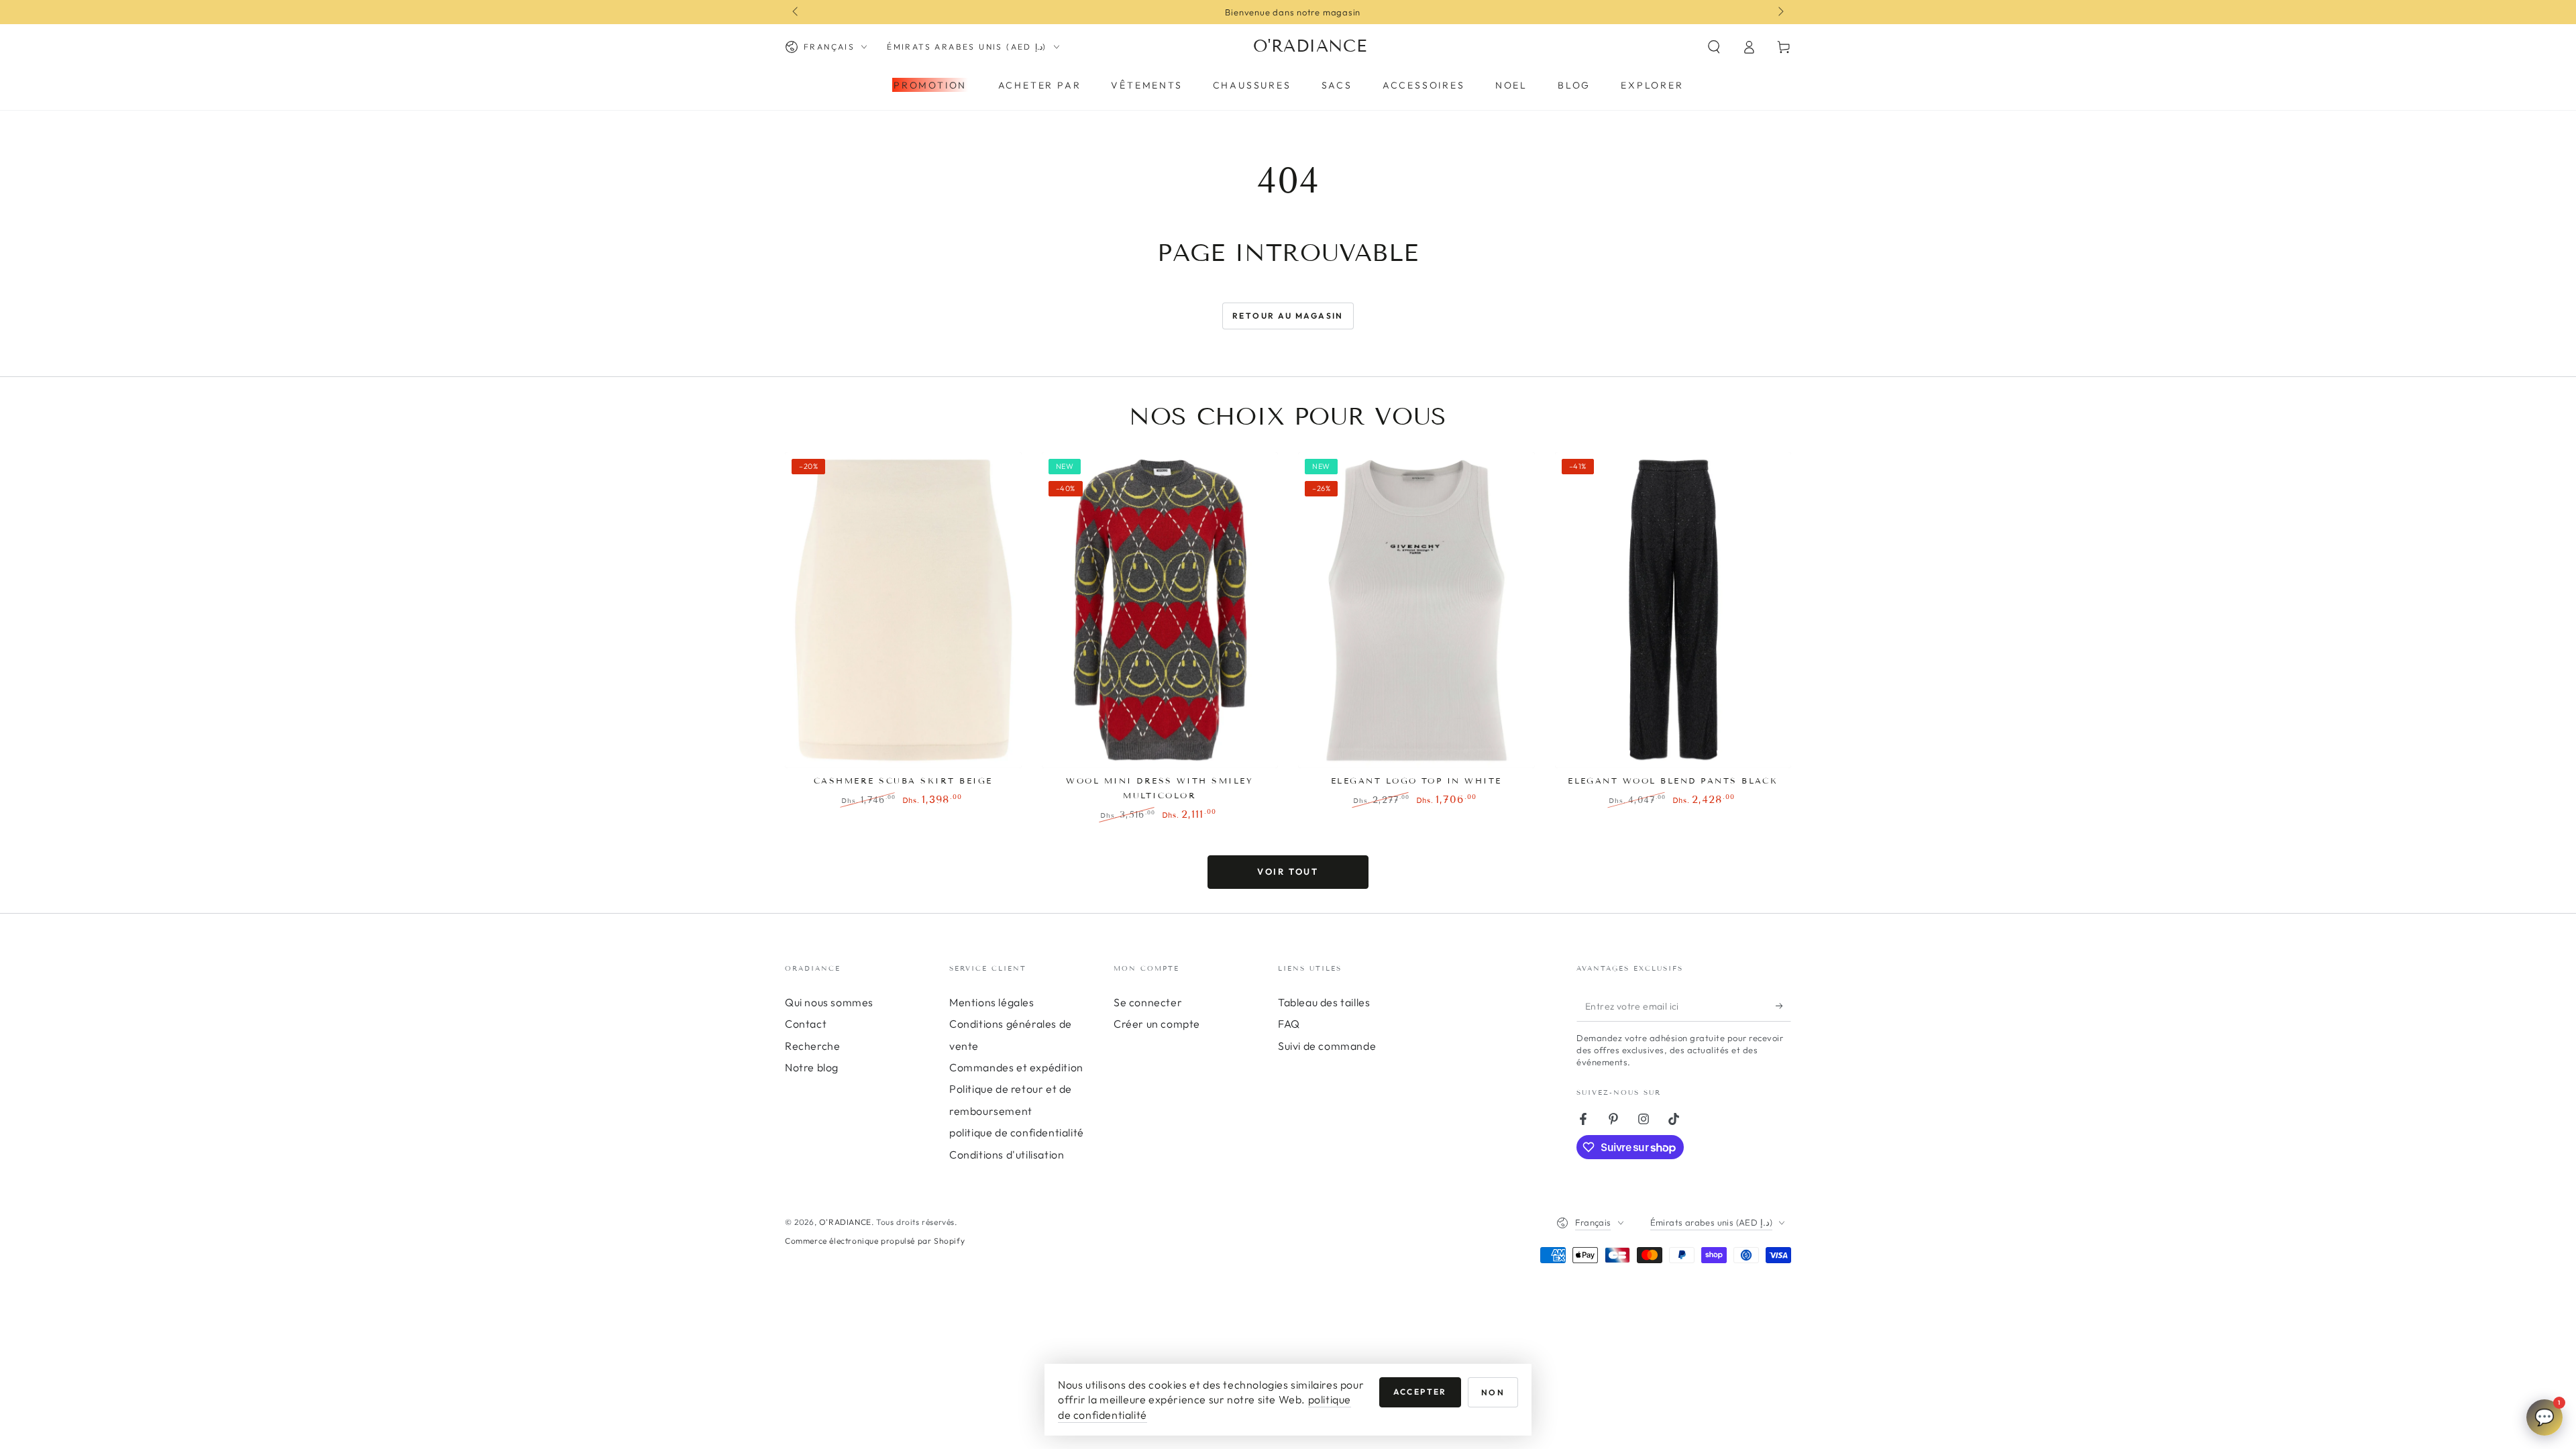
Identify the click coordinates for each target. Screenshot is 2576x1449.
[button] (1714, 47)
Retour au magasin (1288, 316)
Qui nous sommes (829, 1002)
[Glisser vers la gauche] (796, 12)
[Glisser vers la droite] (1780, 12)
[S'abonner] (1783, 1006)
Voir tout (1288, 871)
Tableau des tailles (1324, 1002)
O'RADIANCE (845, 1222)
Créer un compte (1157, 1024)
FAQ (1289, 1024)
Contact (806, 1024)
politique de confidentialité (1017, 1132)
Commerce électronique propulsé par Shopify (875, 1241)
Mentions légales (992, 1002)
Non (1493, 1392)
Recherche (812, 1046)
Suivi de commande (1327, 1046)
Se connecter (1148, 1002)
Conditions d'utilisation (1007, 1155)
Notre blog (812, 1067)
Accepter (1420, 1392)
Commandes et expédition (1016, 1067)
